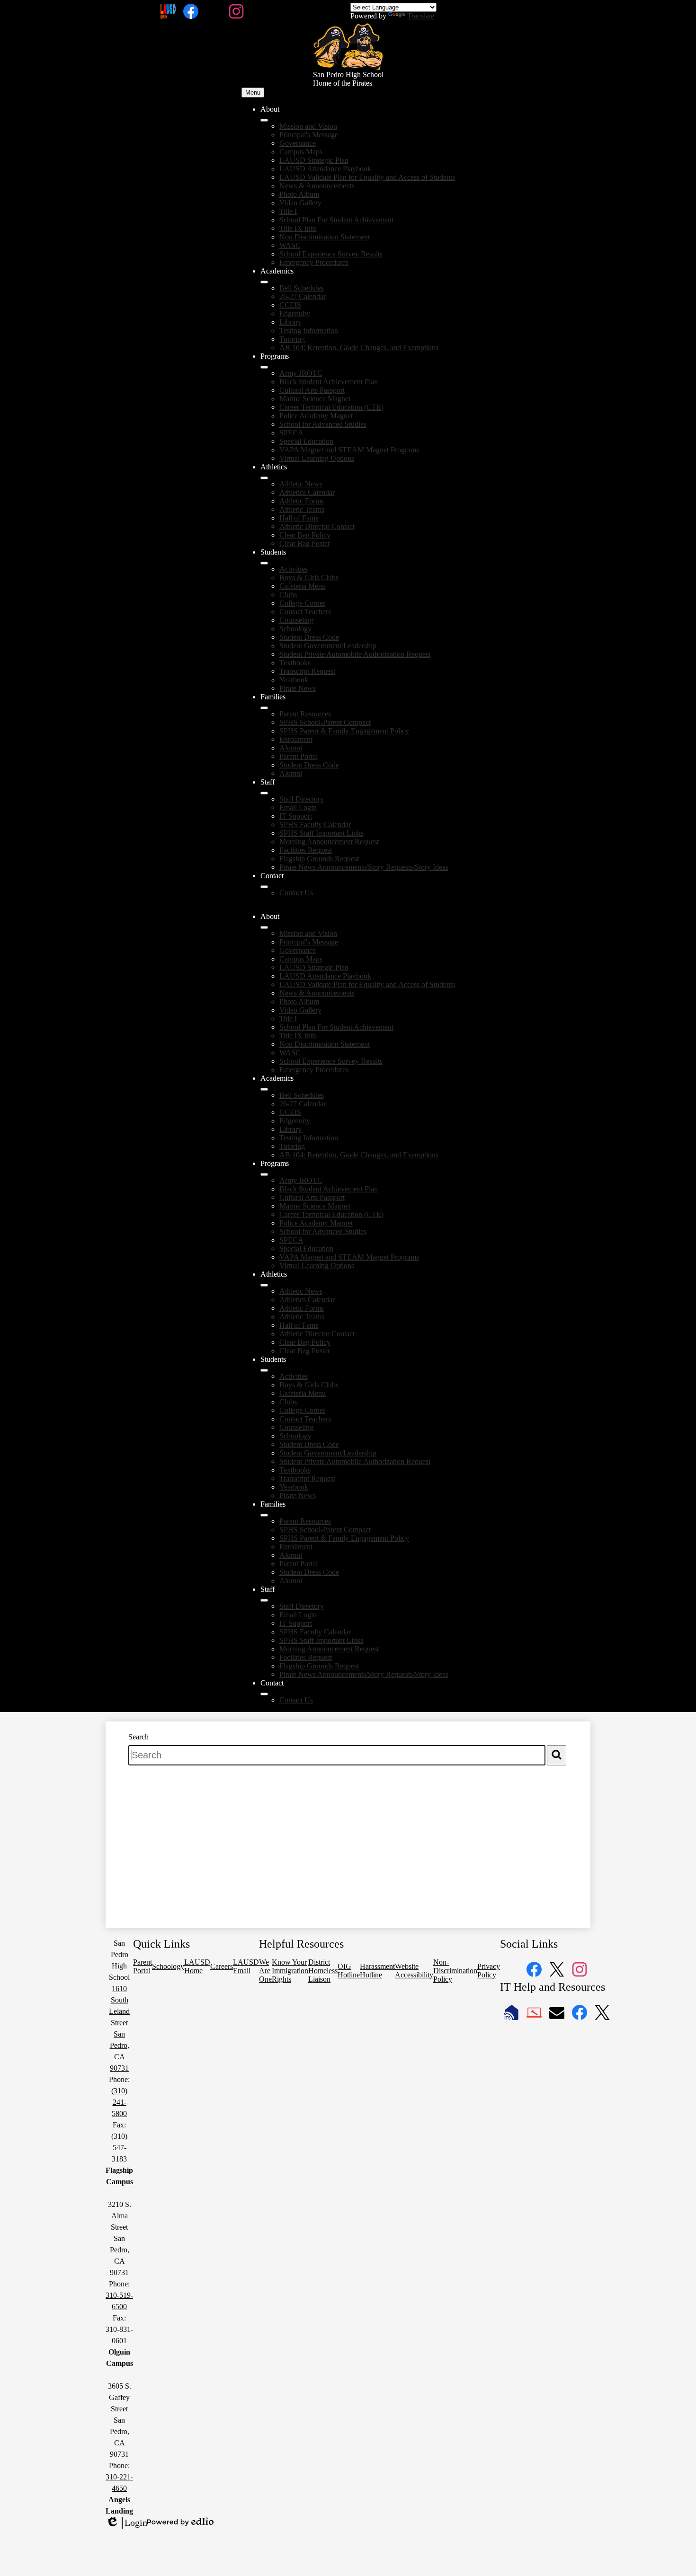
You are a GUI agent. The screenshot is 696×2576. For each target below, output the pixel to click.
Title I (288, 211)
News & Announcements (317, 186)
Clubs (288, 595)
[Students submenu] (264, 563)
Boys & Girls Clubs (309, 578)
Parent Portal (299, 756)
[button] (264, 927)
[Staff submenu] (264, 793)
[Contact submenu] (264, 887)
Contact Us (296, 893)
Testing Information (309, 331)
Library (290, 322)
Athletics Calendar (307, 492)
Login (126, 2523)
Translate (421, 16)
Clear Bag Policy (305, 535)
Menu (253, 93)
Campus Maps (301, 152)
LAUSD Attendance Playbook (325, 169)
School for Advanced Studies (323, 424)
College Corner (302, 603)
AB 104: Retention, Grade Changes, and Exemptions (359, 348)
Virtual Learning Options (317, 458)
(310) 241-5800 (119, 2102)
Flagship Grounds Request (319, 859)
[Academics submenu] (264, 282)
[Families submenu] (264, 708)
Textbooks (295, 663)
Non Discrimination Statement (325, 237)
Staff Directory (302, 799)
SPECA (291, 433)
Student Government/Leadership (328, 646)
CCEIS (290, 305)
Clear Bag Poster (305, 543)
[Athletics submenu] (264, 478)
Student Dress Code (309, 637)
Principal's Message (309, 135)
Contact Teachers (305, 612)
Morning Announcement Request (329, 842)
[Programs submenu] (264, 367)
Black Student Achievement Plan (329, 382)
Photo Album (299, 194)
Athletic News (301, 484)
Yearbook (294, 680)
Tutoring (292, 339)
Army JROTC (301, 373)
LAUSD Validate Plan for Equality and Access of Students (367, 177)
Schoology (295, 629)
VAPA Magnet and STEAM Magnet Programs (349, 450)
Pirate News (298, 688)
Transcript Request (307, 671)
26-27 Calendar (303, 296)
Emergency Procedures (314, 262)
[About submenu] (264, 120)
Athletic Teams (302, 509)
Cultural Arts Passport (312, 390)
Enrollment (296, 739)
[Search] (557, 1755)
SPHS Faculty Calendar (315, 825)
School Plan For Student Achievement (336, 220)
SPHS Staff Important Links (321, 833)
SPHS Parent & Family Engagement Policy (344, 731)
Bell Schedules (302, 288)
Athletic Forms (302, 501)
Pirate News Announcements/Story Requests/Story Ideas (364, 867)
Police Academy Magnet (316, 416)
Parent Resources (305, 714)
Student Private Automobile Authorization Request (355, 654)
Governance (298, 143)
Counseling (296, 620)
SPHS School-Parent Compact (325, 722)
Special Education (306, 441)
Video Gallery (300, 203)
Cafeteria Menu (303, 586)
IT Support (296, 816)
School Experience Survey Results (331, 254)
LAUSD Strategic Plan (314, 160)
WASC (290, 245)
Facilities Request (306, 850)
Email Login (298, 807)
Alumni (291, 748)
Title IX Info (298, 228)
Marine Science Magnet (315, 399)
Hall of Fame (299, 518)
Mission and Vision (308, 126)
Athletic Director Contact (317, 526)
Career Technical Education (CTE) (331, 407)
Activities (294, 569)
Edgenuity (295, 313)
